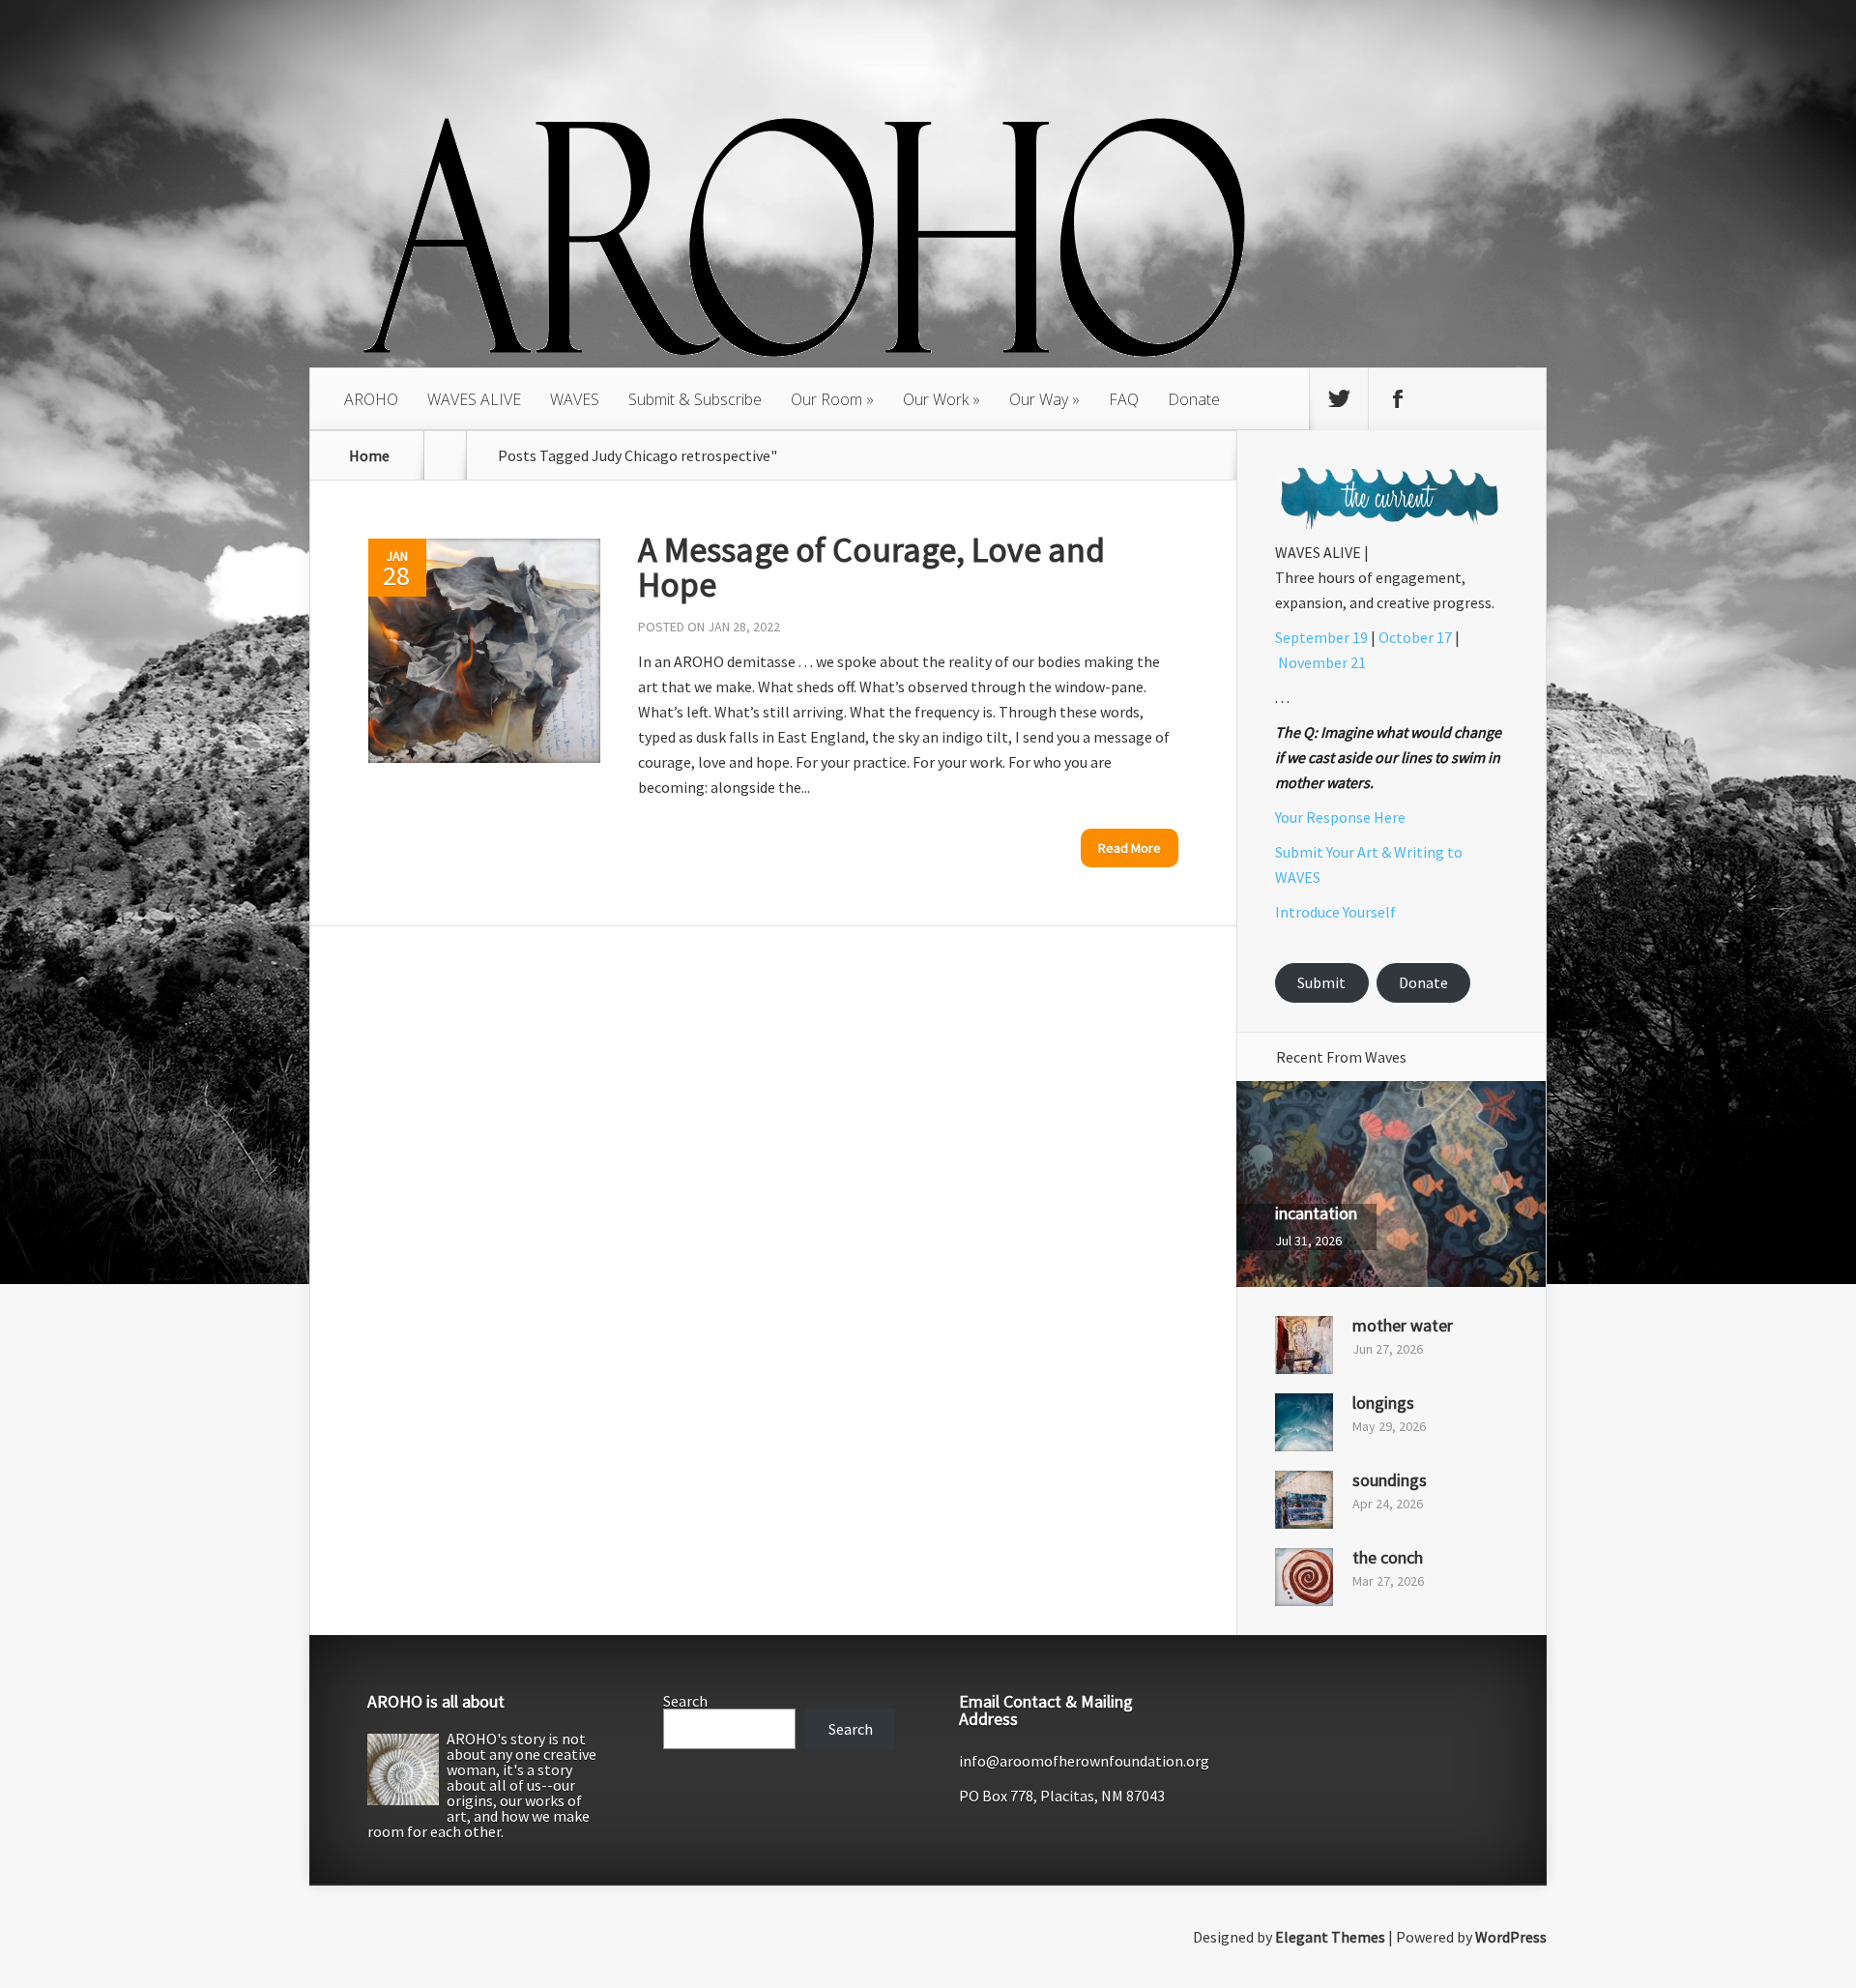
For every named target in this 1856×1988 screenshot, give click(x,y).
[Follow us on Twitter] (1339, 399)
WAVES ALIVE (474, 399)
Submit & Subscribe (695, 399)
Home (369, 455)
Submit (1321, 982)
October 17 (1415, 637)
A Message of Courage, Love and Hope (871, 567)
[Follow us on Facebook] (1398, 399)
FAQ (1124, 399)
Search (685, 1701)
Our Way (1039, 399)
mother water (1403, 1325)
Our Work (936, 399)
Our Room (826, 399)
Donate (1194, 399)
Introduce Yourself (1335, 912)
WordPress (1511, 1937)
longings (1383, 1403)
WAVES (575, 399)
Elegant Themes (1330, 1937)
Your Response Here (1340, 817)
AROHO (371, 399)
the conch (1388, 1557)
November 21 (1322, 662)
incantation (1316, 1213)
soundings (1390, 1480)
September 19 (1321, 637)
